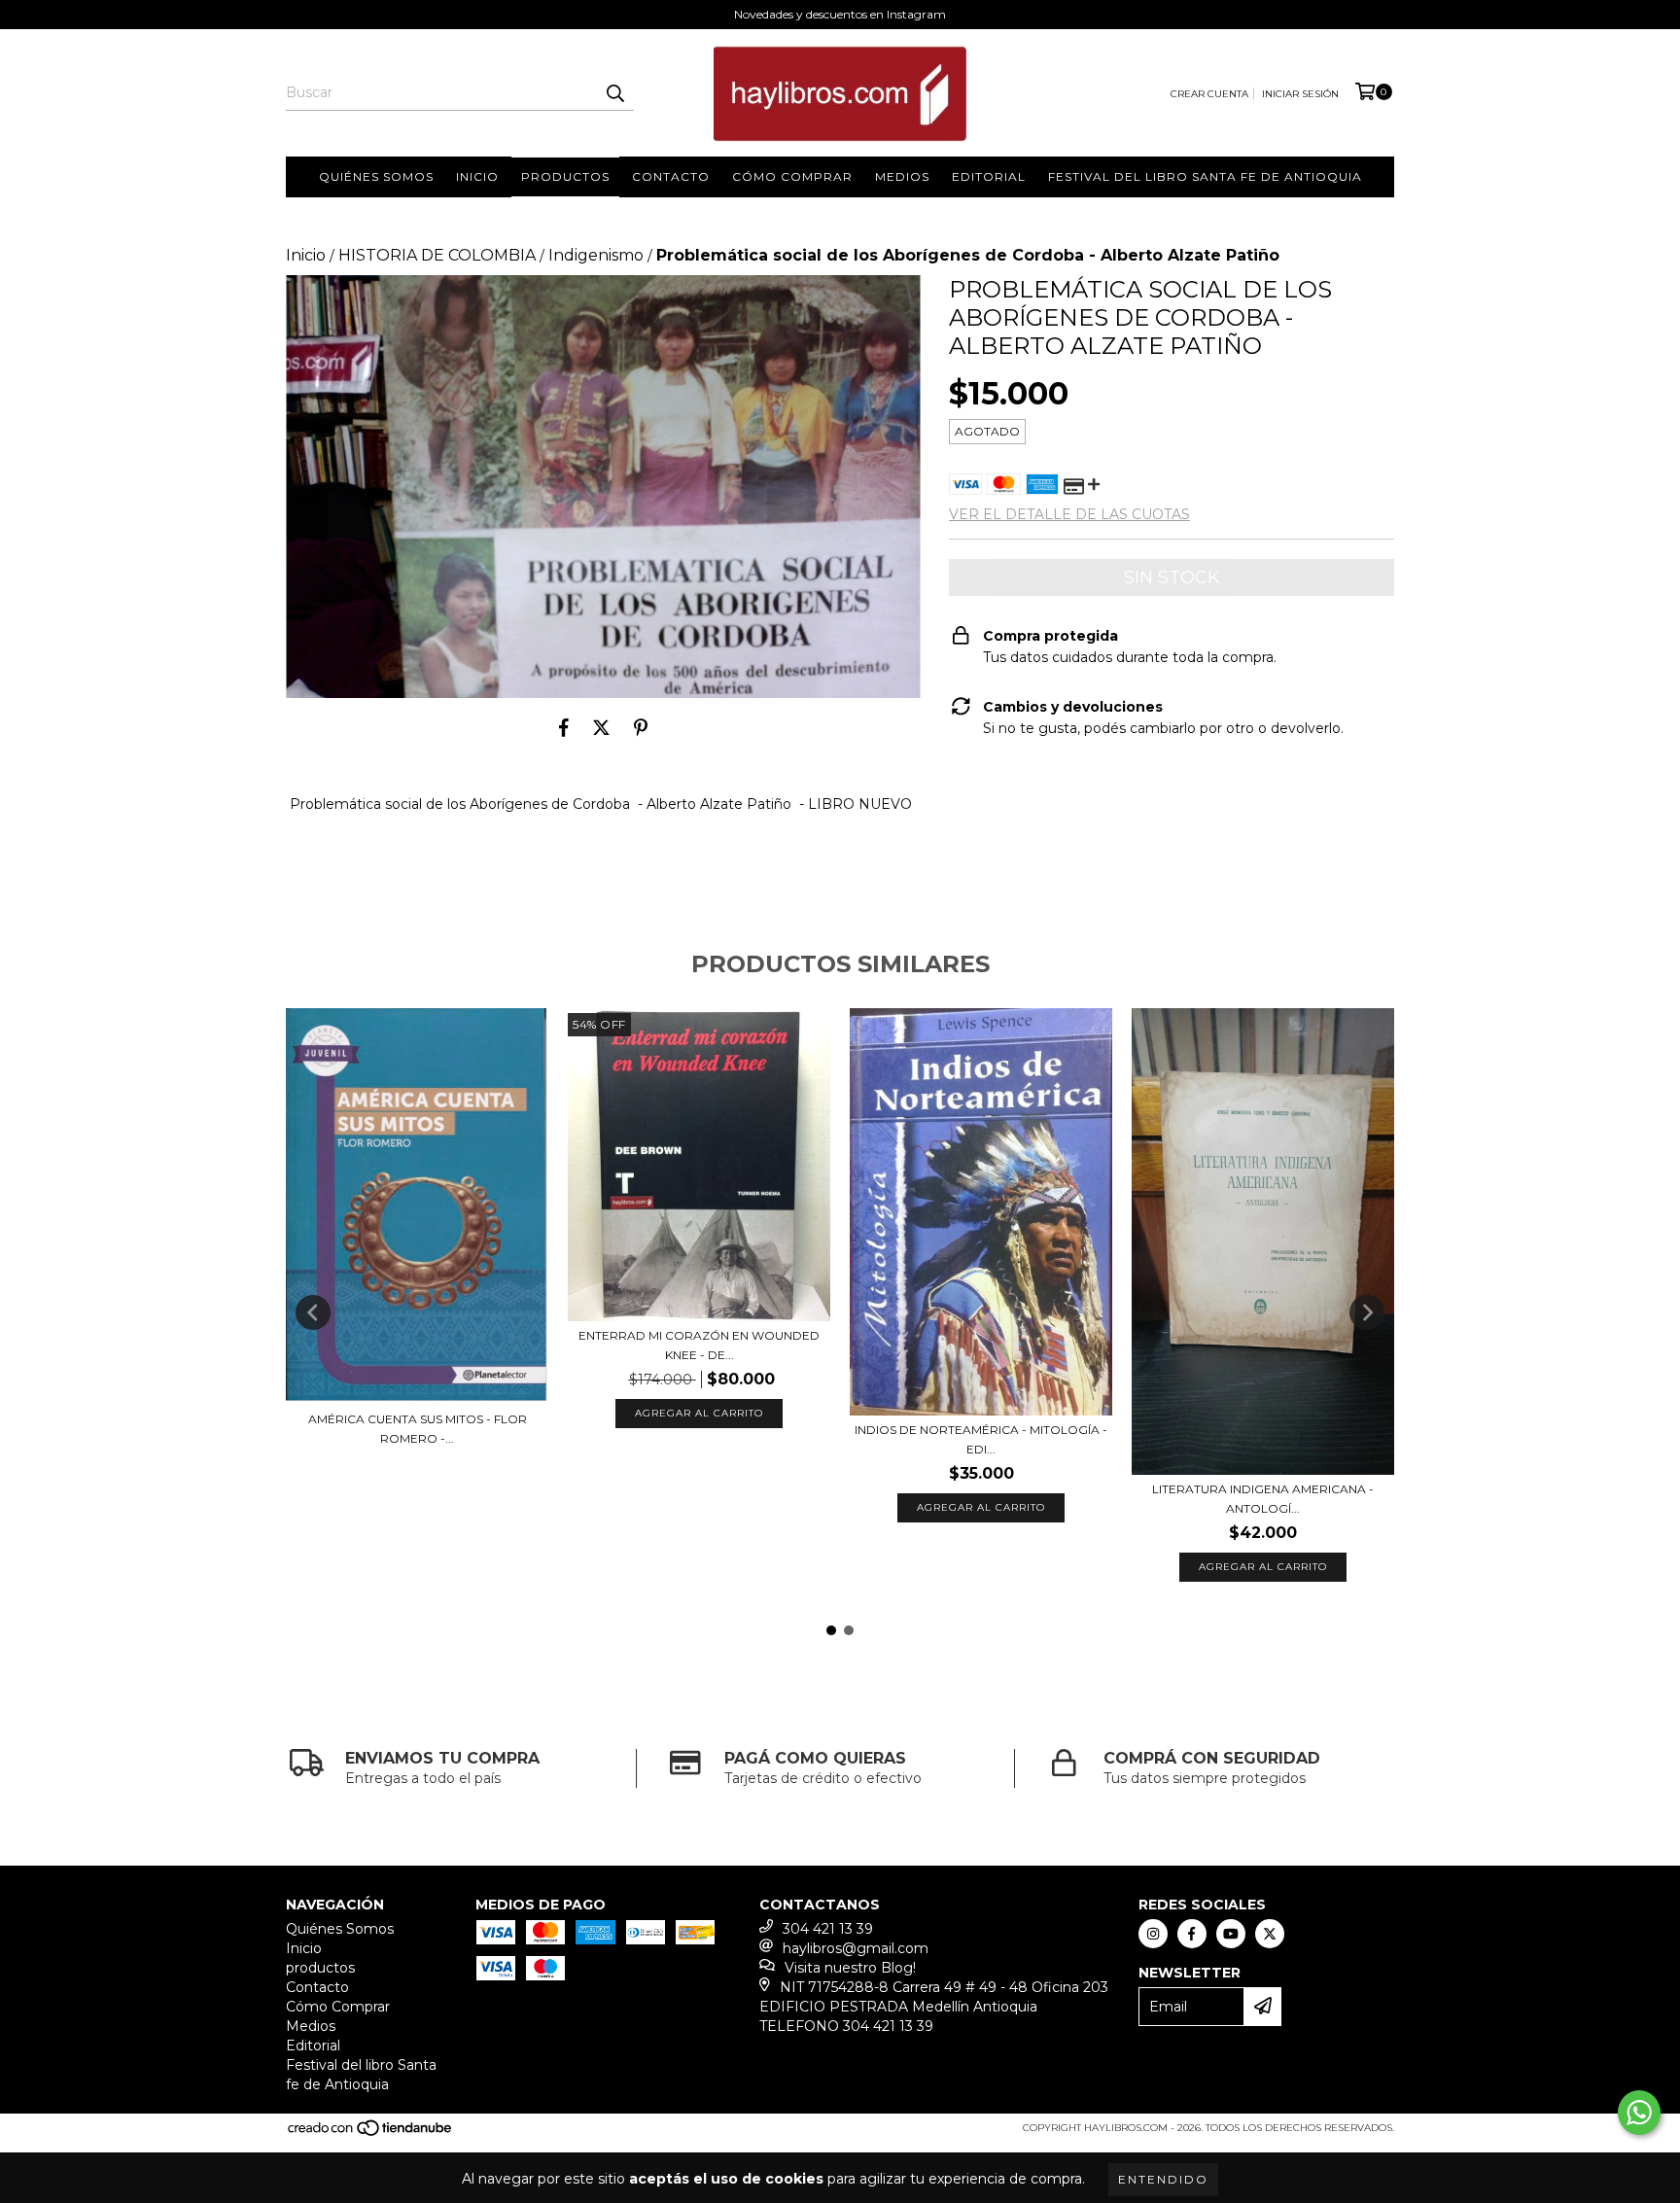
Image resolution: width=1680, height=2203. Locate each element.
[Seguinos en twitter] (1270, 1934)
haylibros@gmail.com (856, 1948)
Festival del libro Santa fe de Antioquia (1205, 176)
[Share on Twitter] (601, 727)
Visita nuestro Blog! (850, 1968)
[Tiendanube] (371, 2134)
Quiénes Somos (376, 176)
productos (565, 176)
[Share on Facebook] (564, 727)
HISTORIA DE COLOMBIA (437, 255)
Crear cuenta (1209, 94)
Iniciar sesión (1300, 94)
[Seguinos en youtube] (1231, 1934)
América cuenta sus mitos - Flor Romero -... (418, 1429)
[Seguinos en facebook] (1192, 1934)
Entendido (1163, 2179)
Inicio (477, 176)
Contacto (671, 176)
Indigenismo (596, 255)
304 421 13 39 (828, 1929)
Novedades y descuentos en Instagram (840, 14)
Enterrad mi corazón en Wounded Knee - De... (699, 1345)
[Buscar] (614, 93)
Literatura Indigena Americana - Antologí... (1263, 1499)
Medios (902, 176)
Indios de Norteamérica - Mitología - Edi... (981, 1439)
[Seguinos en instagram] (1153, 1934)
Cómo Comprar (792, 176)
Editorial (989, 176)
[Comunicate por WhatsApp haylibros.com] (1639, 2113)
